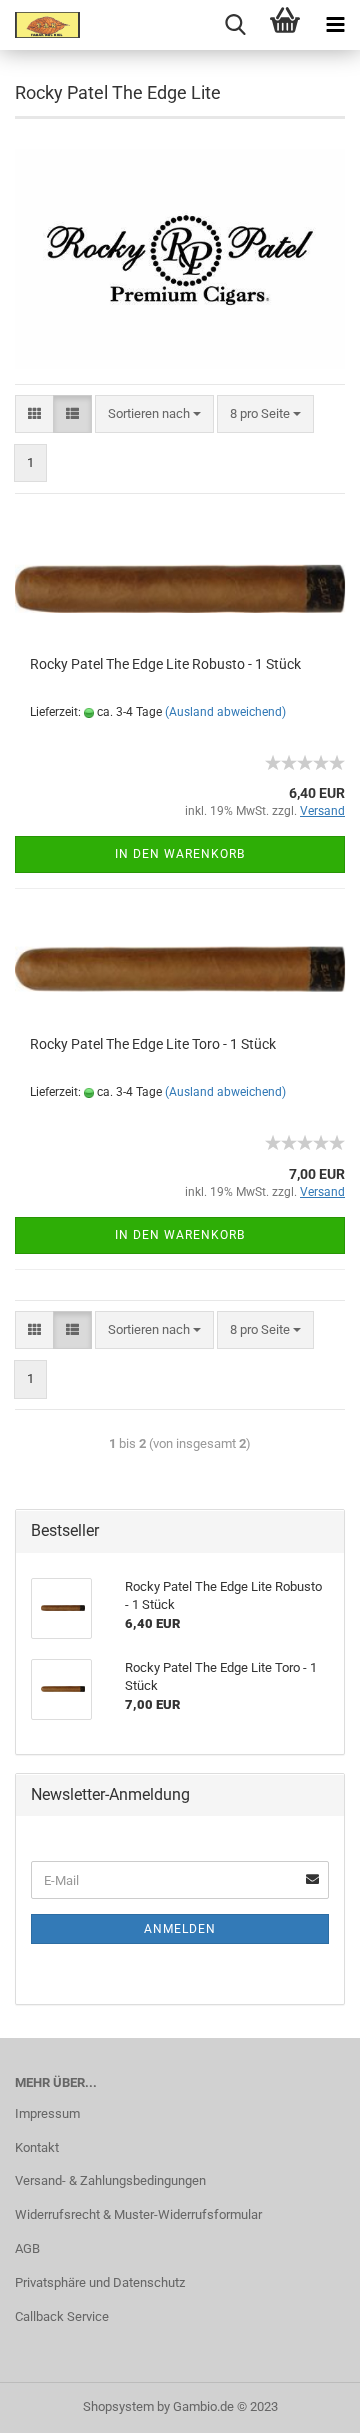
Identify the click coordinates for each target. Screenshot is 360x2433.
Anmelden (180, 1929)
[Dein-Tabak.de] (40, 25)
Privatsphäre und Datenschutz (100, 2282)
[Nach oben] (305, 2403)
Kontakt (37, 2147)
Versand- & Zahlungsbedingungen (110, 2180)
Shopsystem (118, 2406)
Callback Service (62, 2316)
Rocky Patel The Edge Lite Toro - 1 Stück (153, 1044)
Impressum (47, 2113)
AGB (27, 2248)
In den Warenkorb (180, 854)
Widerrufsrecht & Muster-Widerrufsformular (138, 2214)
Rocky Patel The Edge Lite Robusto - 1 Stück (165, 664)
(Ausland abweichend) (225, 712)
